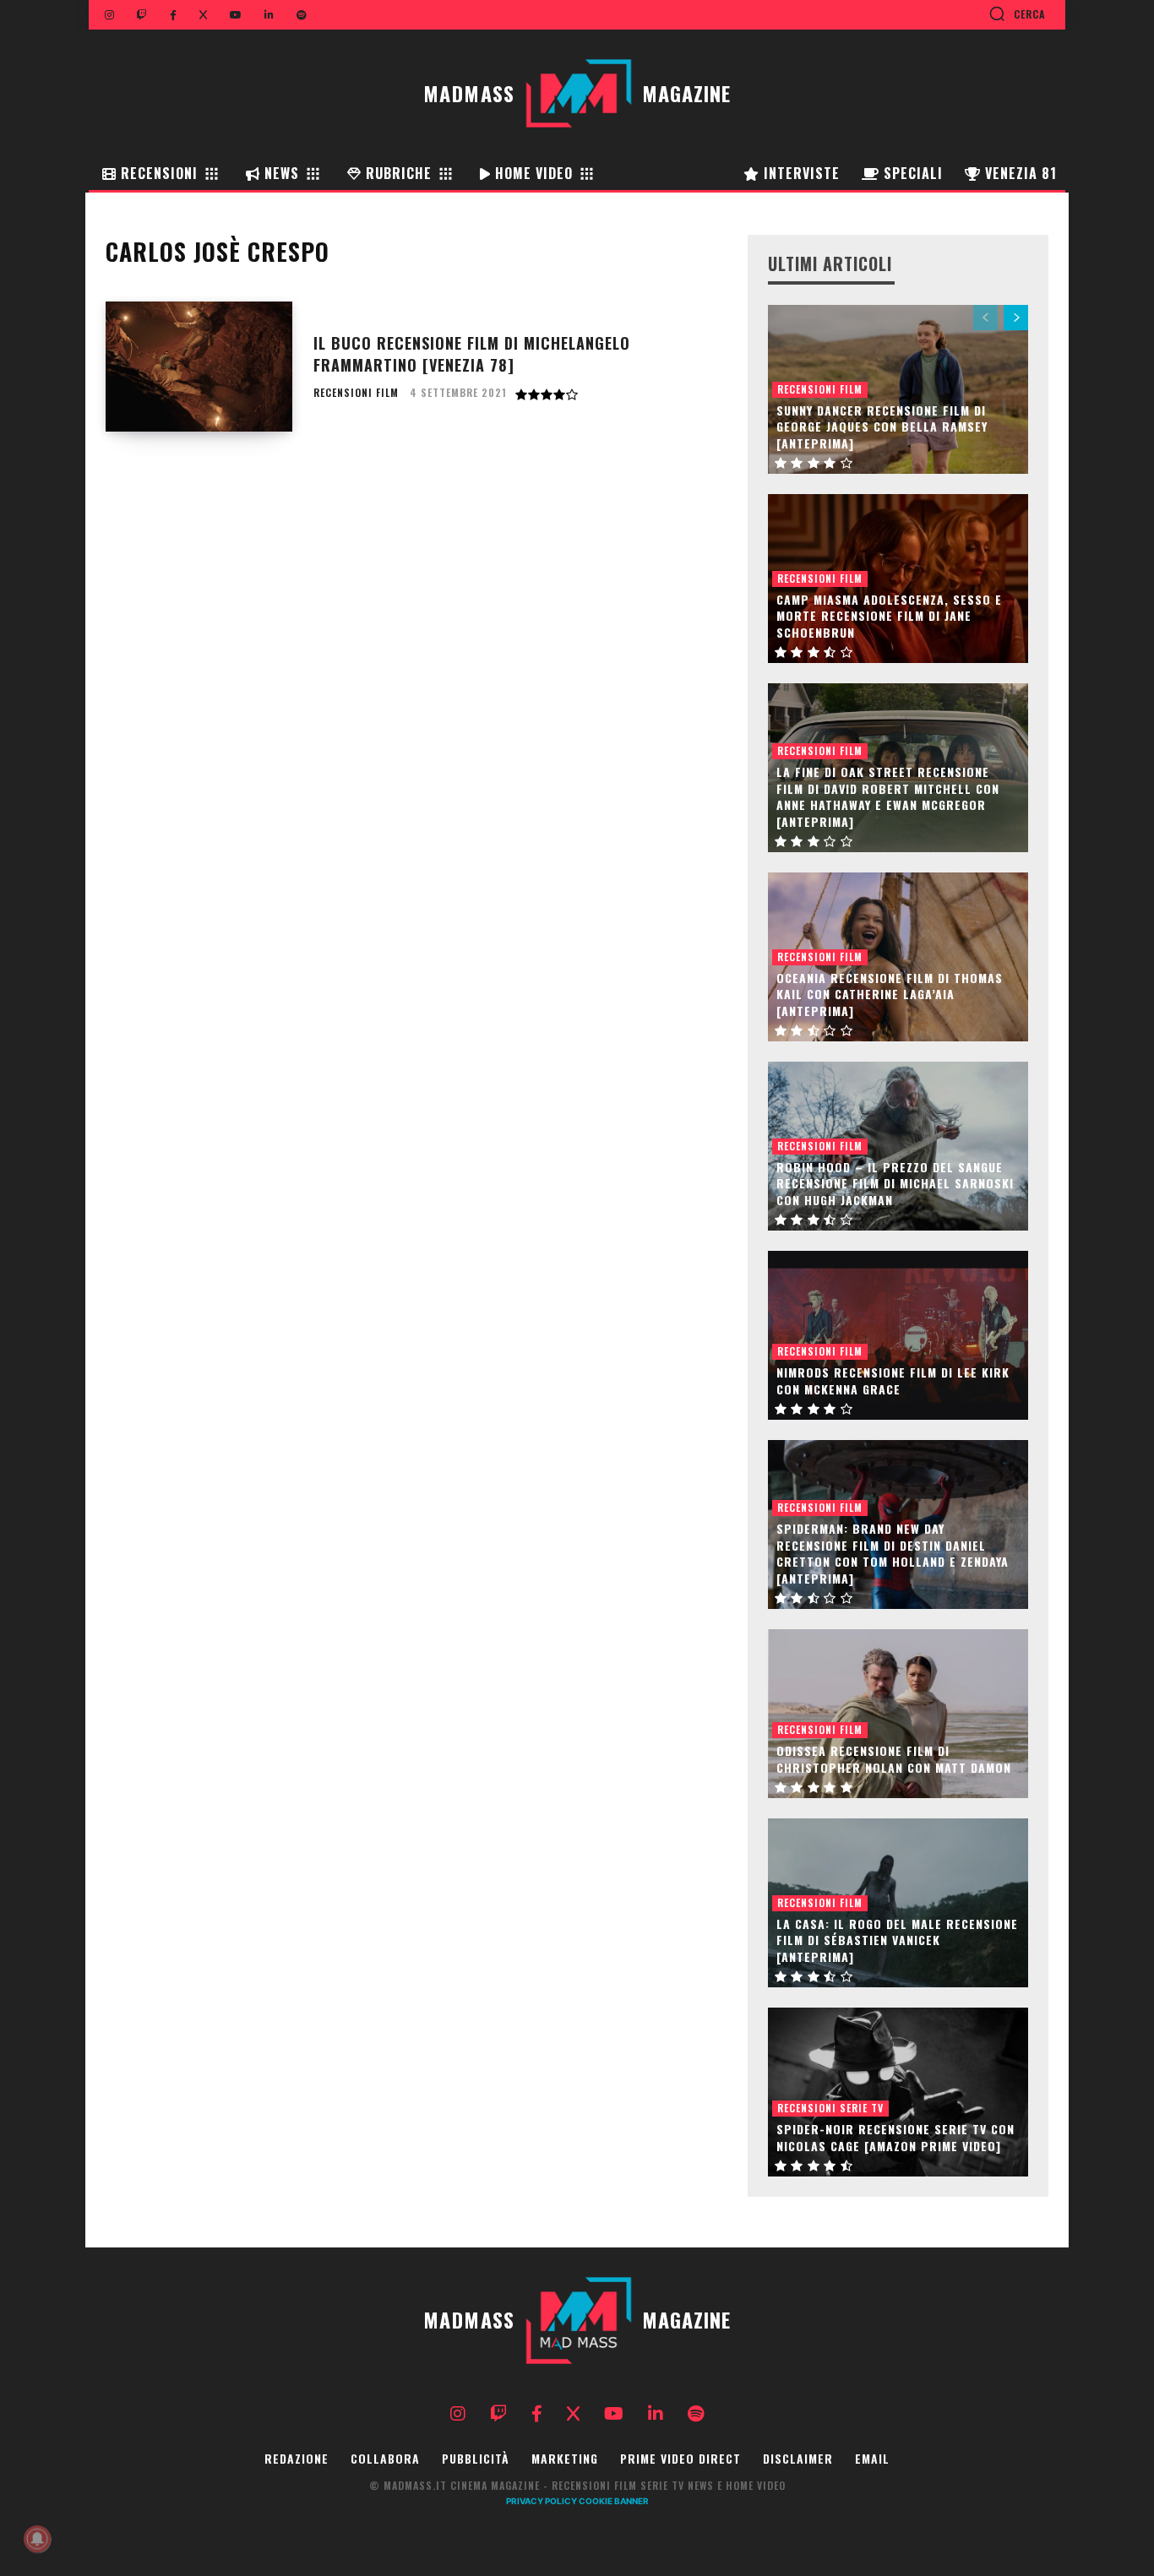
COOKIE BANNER (614, 2501)
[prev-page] (985, 318)
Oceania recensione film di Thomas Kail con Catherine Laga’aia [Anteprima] (890, 994)
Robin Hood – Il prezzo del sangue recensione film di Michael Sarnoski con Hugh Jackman (895, 1183)
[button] (1017, 14)
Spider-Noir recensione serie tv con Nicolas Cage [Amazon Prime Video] (895, 2137)
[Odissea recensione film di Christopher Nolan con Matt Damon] (898, 1714)
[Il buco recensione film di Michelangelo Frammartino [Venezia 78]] (199, 367)
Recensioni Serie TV (830, 2108)
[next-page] (1016, 318)
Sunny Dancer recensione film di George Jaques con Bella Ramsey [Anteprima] (882, 427)
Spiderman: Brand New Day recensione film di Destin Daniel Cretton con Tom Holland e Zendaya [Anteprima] (893, 1553)
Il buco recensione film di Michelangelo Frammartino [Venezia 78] (472, 353)
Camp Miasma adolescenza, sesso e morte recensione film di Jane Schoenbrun (889, 616)
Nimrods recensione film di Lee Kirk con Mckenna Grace (893, 1380)
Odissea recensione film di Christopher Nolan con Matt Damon (894, 1759)
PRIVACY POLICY (542, 2501)
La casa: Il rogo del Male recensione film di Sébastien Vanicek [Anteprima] (897, 1940)
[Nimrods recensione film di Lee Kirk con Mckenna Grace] (898, 1335)
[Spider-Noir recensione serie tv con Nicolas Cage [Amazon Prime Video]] (898, 2092)
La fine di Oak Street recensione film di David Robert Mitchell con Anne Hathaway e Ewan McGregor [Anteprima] (888, 796)
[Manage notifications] (37, 2539)
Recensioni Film (356, 393)
